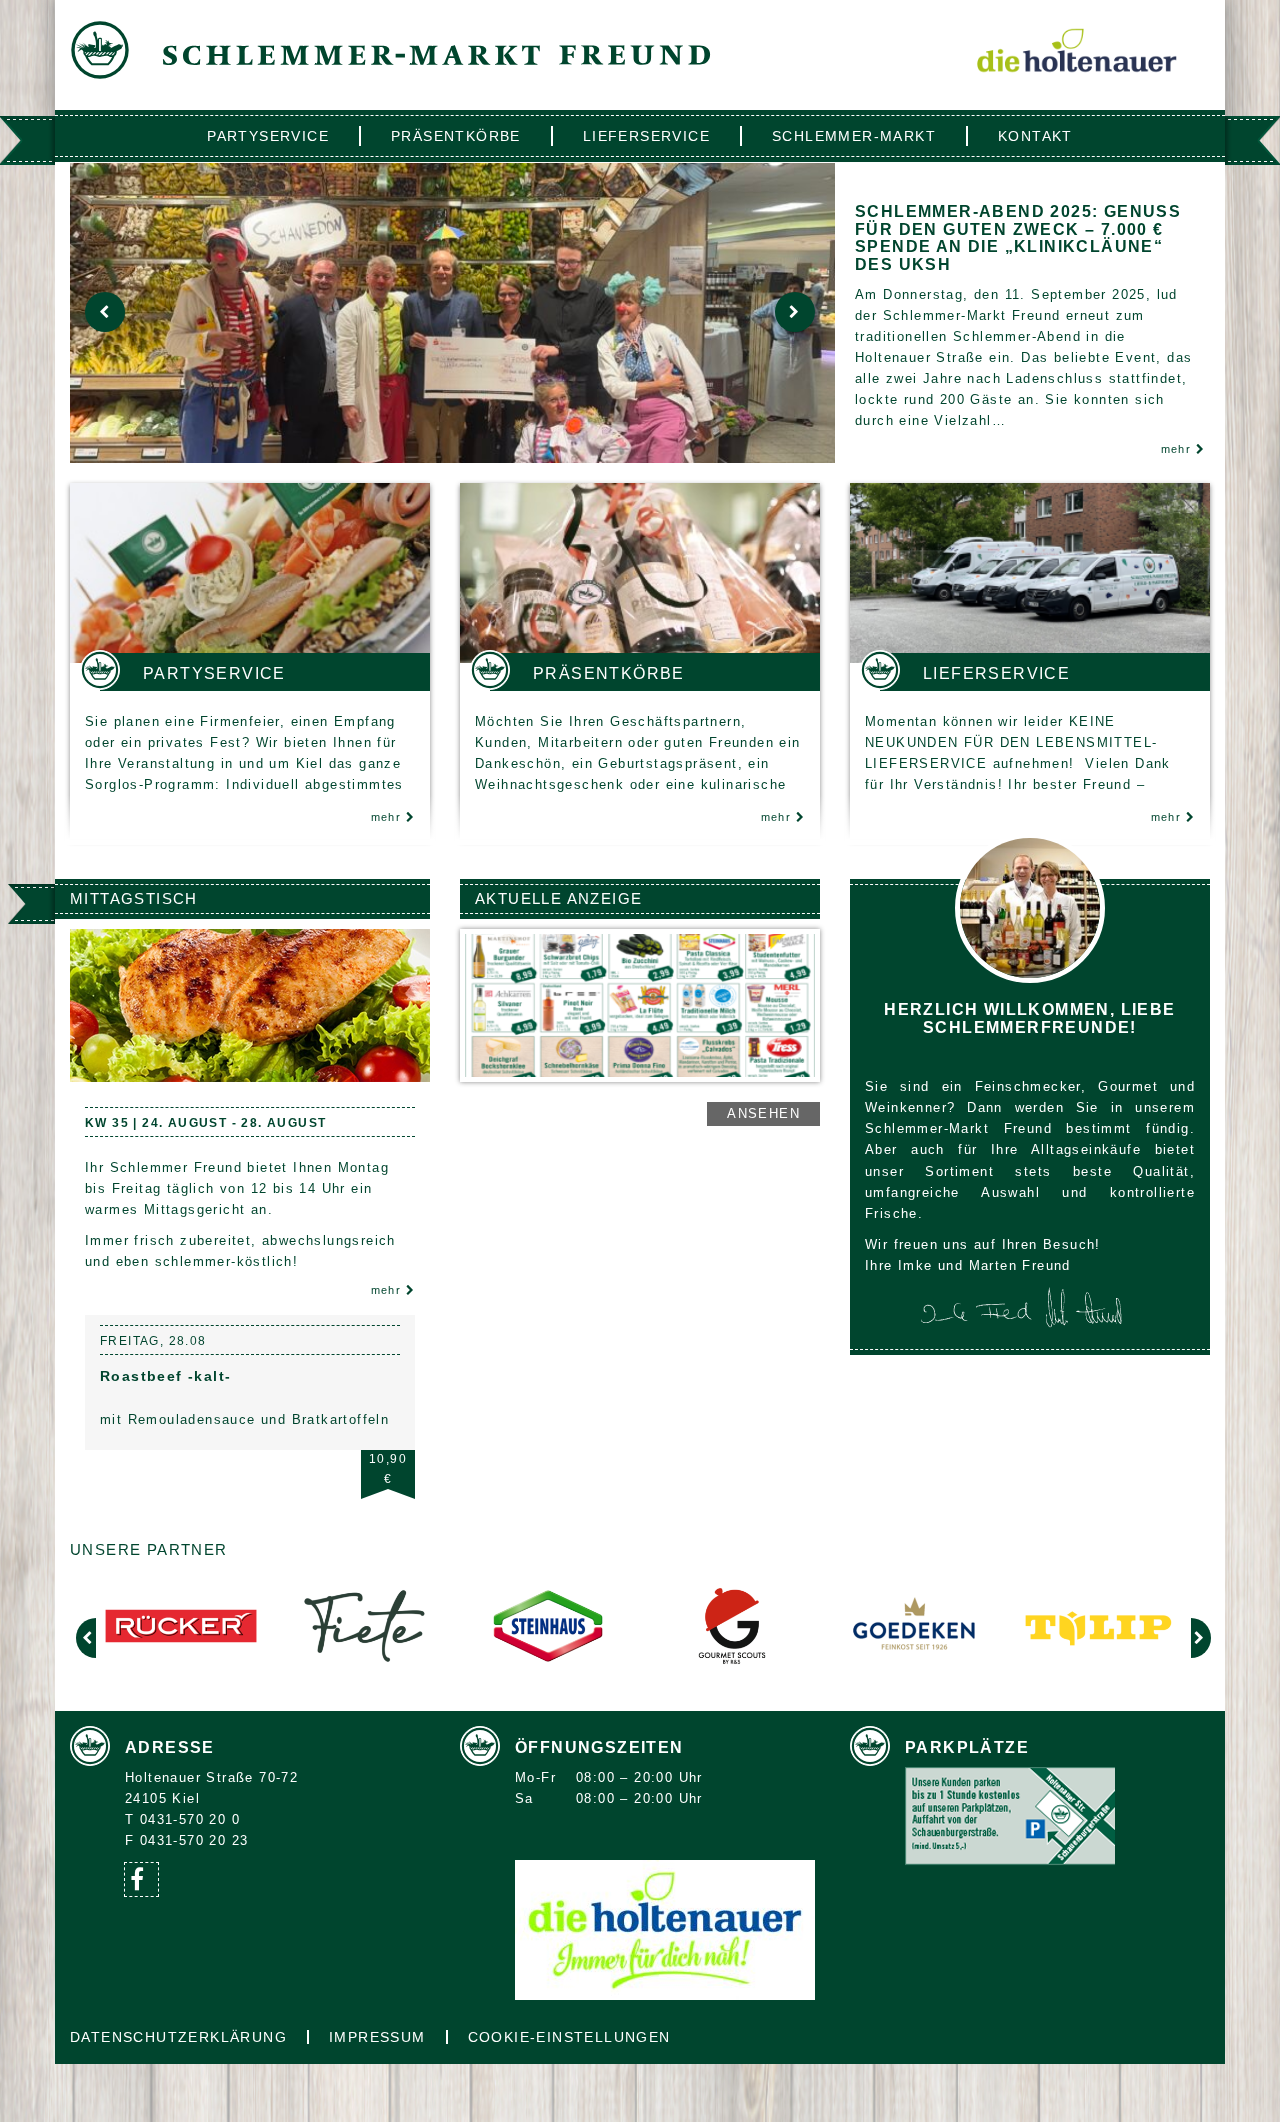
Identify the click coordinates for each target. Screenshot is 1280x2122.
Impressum (377, 2037)
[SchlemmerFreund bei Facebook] (141, 1879)
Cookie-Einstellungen (569, 2037)
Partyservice (268, 136)
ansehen (763, 1113)
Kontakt (1035, 136)
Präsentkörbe (456, 136)
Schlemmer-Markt (854, 136)
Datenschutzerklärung (178, 2037)
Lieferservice (646, 136)
